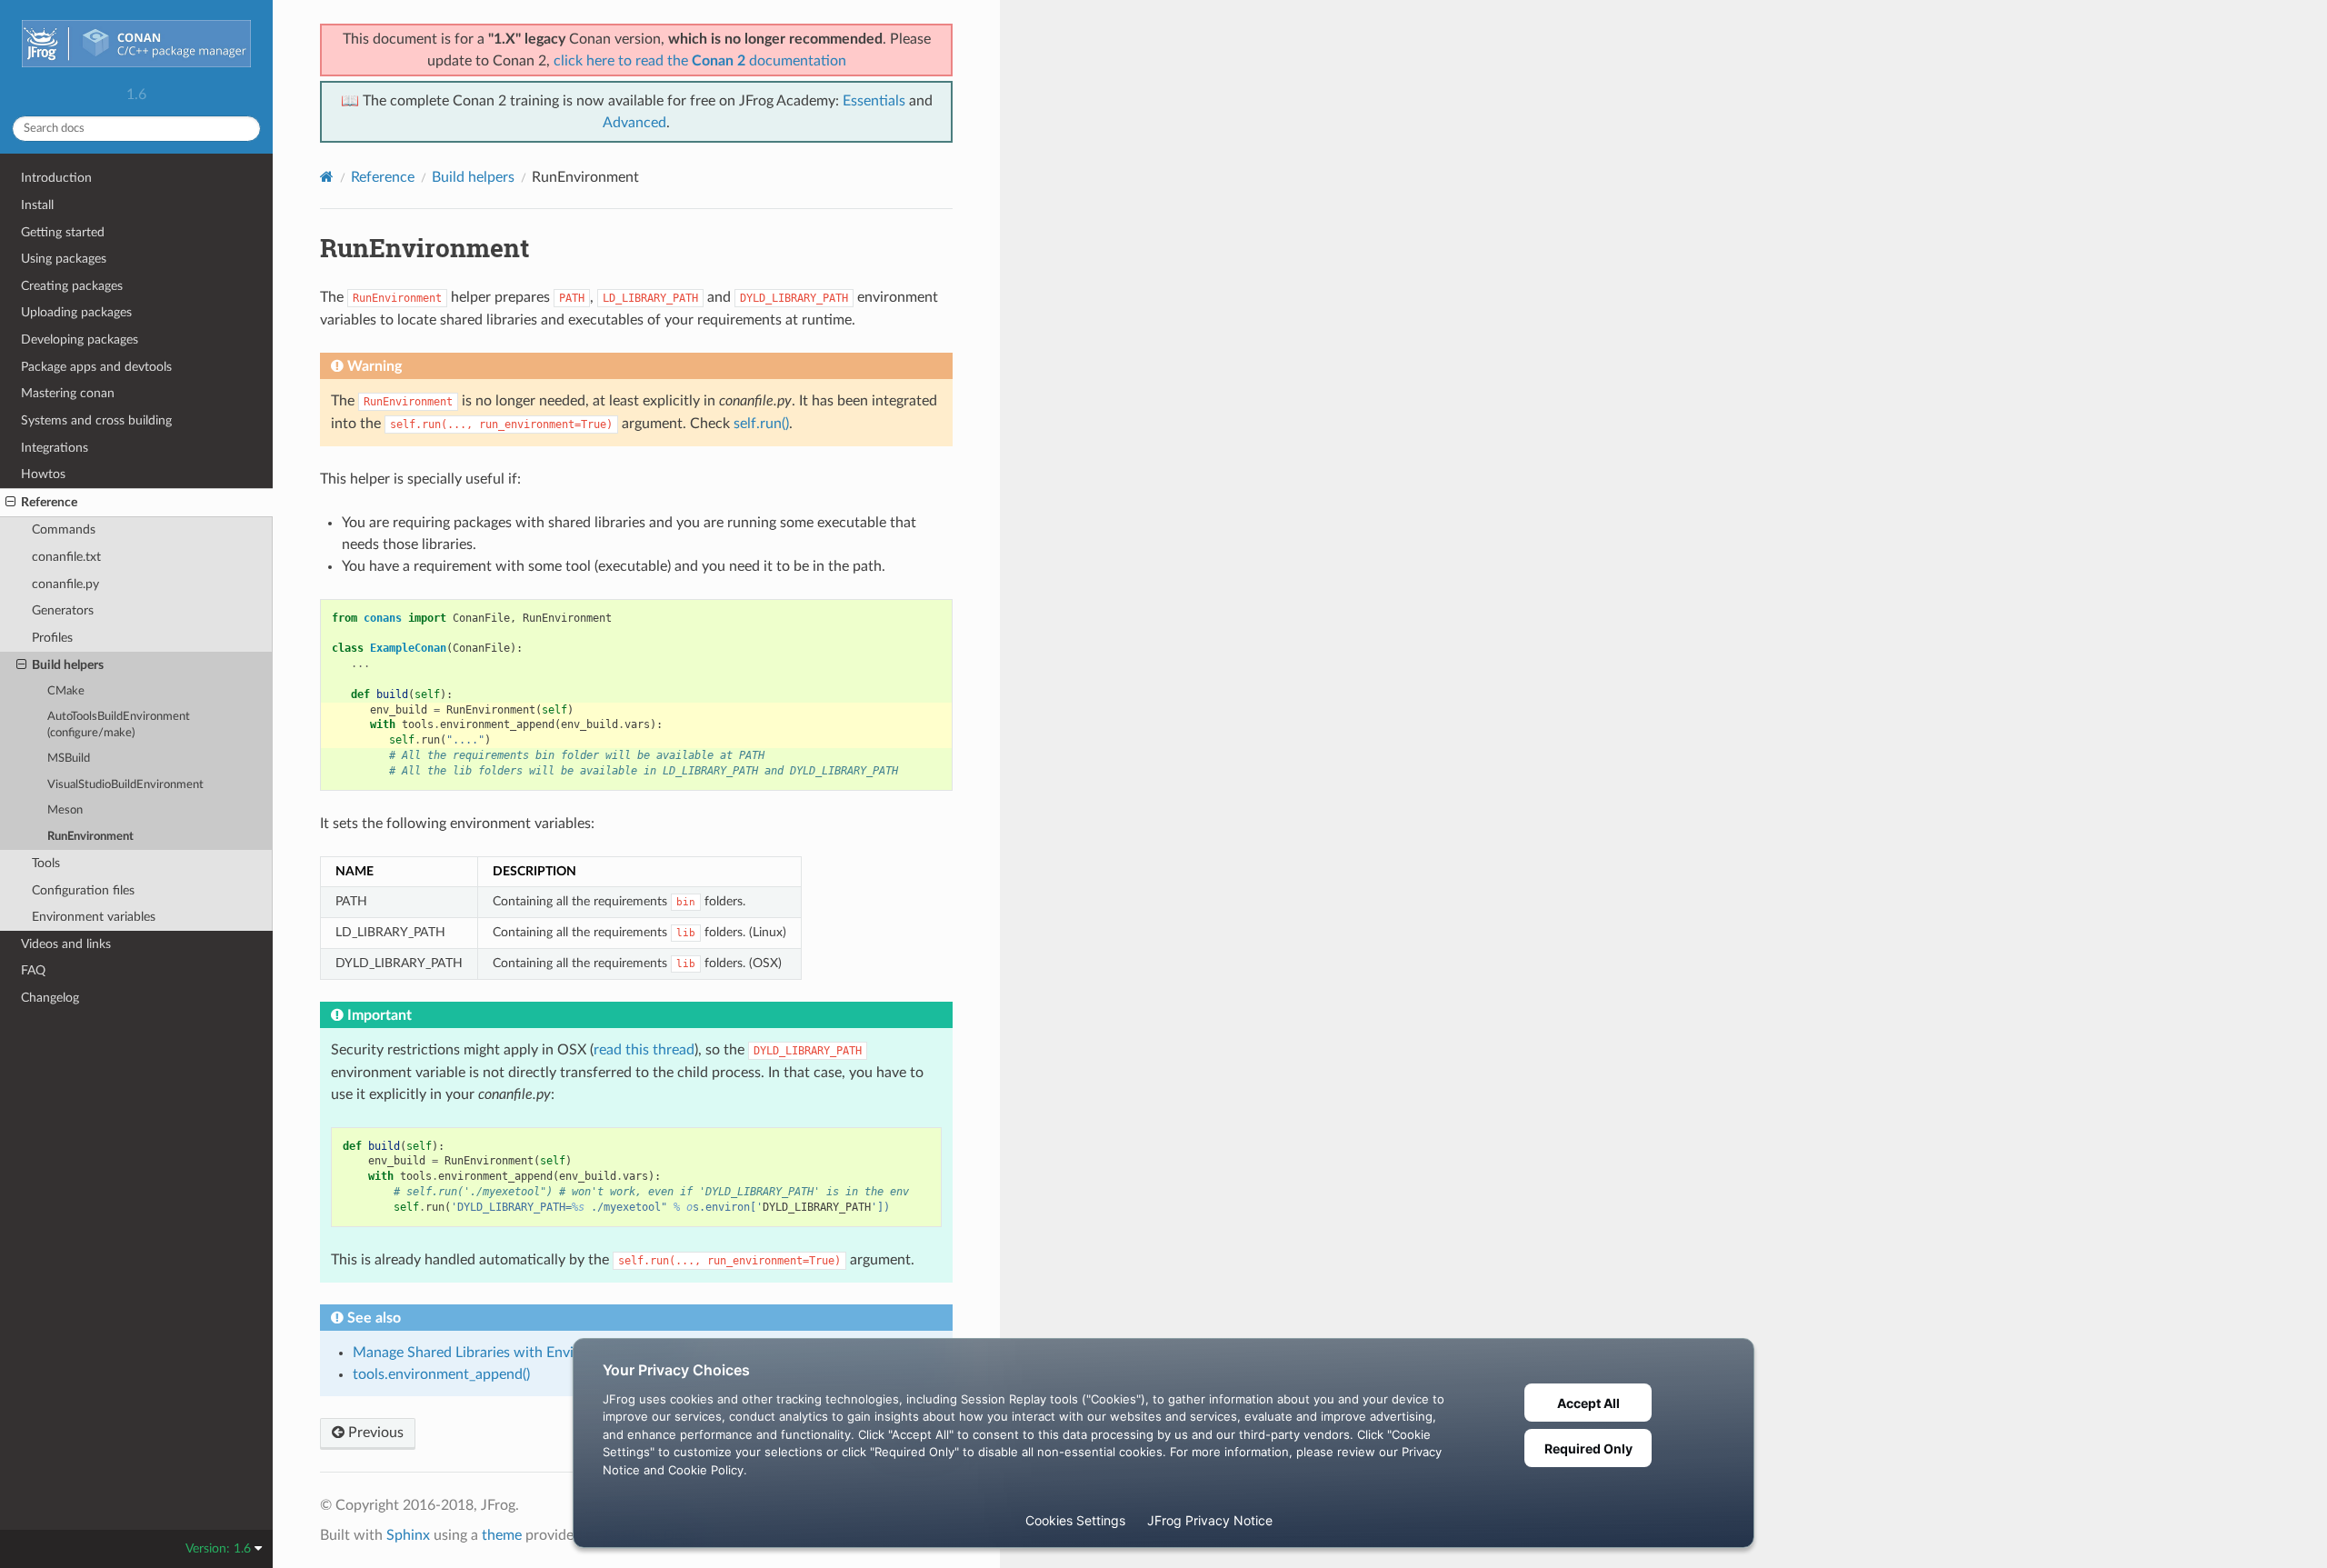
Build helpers (68, 665)
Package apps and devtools (96, 367)
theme (502, 1535)
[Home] (327, 177)
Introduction (56, 178)
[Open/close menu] (10, 503)
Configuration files (83, 890)
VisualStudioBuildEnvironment (125, 785)
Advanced (634, 123)
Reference (49, 502)
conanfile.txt (66, 557)
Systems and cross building (96, 420)
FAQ (33, 970)
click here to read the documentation (700, 61)
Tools (46, 863)
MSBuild (69, 759)
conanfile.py (65, 584)
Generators (63, 610)
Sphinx (408, 1535)
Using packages (64, 259)
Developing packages (80, 340)
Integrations (55, 448)
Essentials (874, 101)
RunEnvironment (90, 837)
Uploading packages (76, 312)
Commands (64, 529)
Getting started (63, 232)
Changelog (50, 998)
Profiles (52, 638)
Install (37, 205)
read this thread (644, 1050)
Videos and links (66, 944)
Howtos (43, 474)
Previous (374, 1433)
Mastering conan (68, 393)
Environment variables (94, 917)
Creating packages (72, 286)
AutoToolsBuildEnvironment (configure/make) (119, 725)
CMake (66, 691)
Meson (65, 810)
